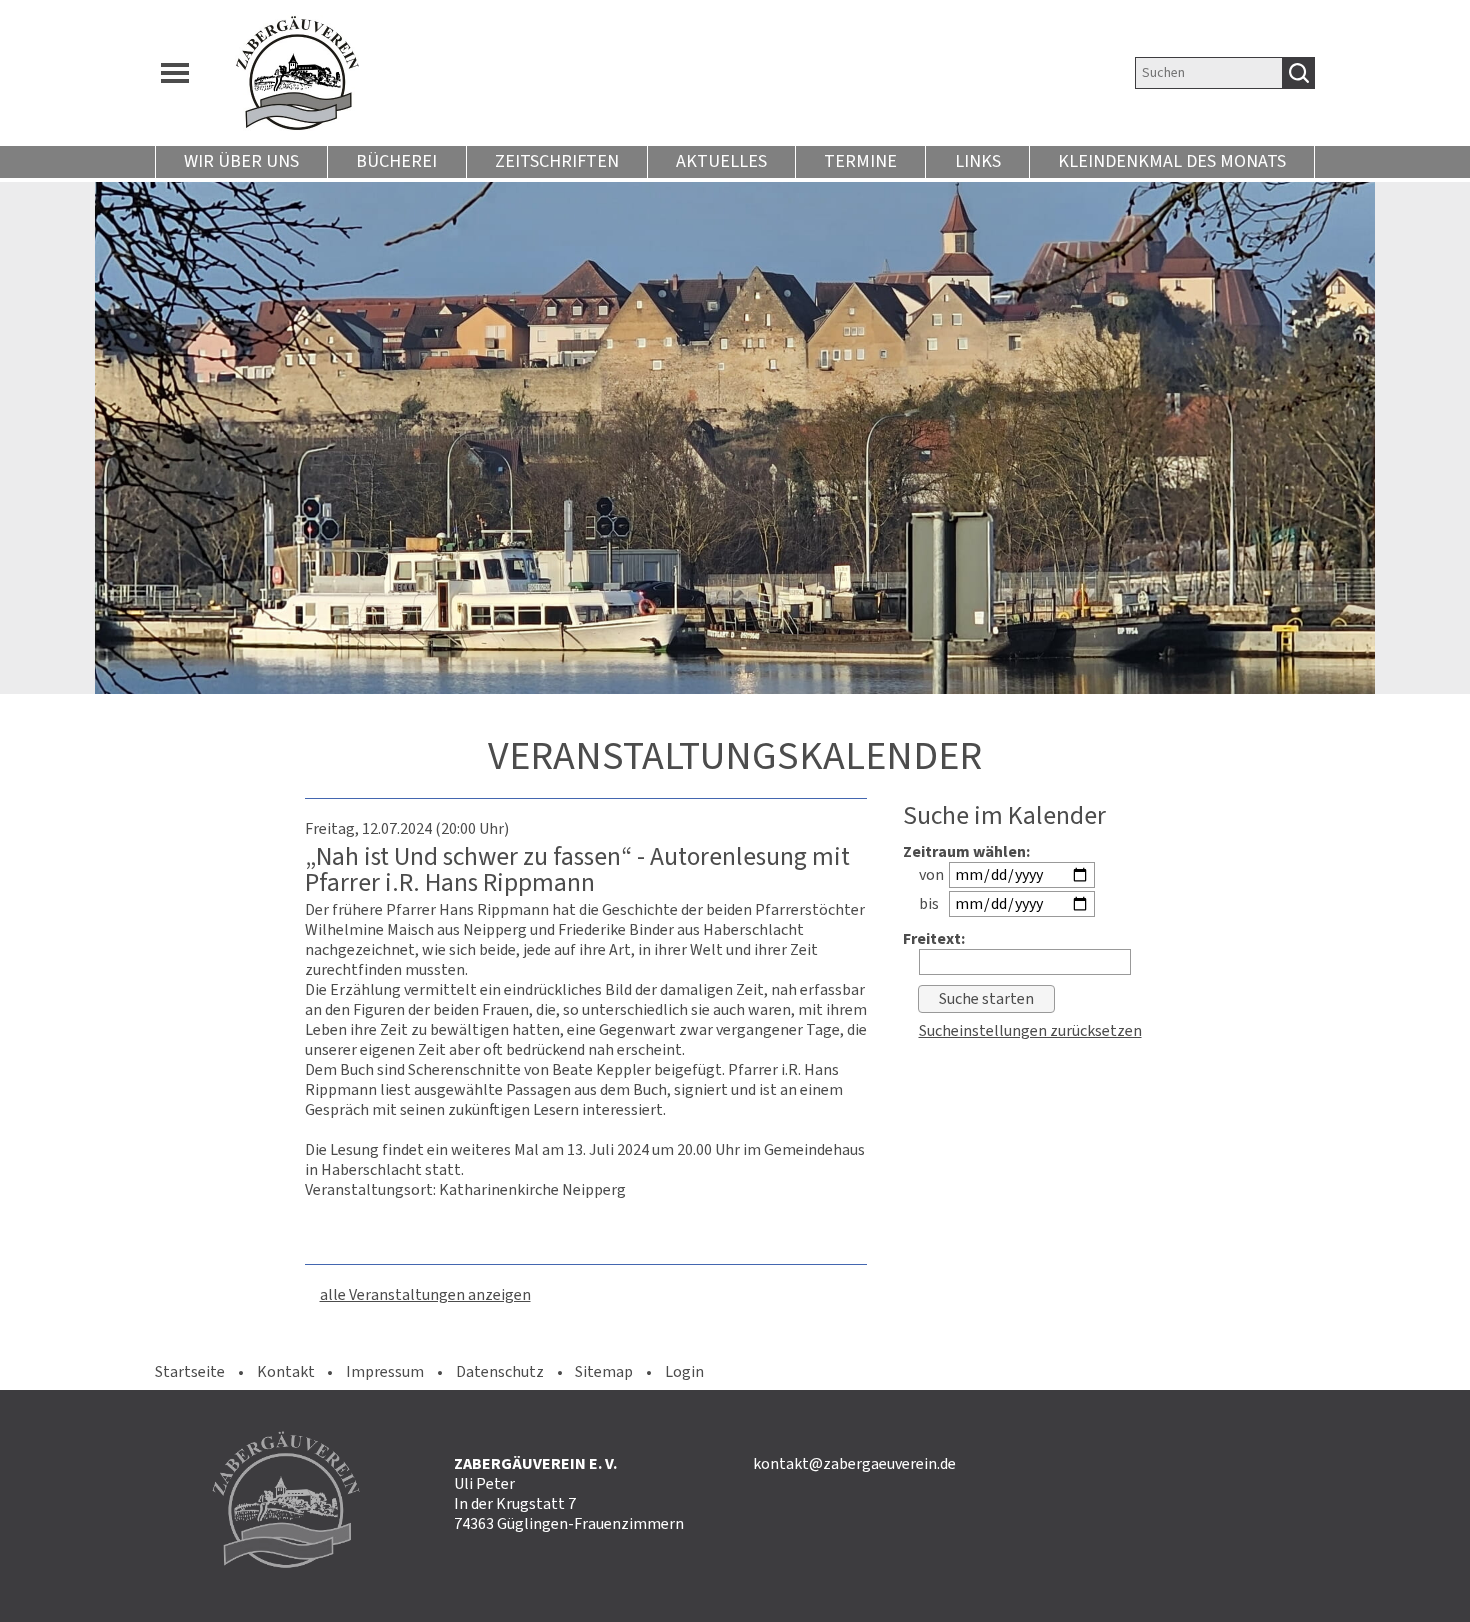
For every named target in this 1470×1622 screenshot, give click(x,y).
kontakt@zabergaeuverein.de (854, 1463)
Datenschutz (500, 1371)
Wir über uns (241, 161)
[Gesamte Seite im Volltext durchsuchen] (1299, 73)
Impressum (385, 1371)
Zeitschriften (557, 161)
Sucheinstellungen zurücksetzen (1030, 1030)
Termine (860, 161)
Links (978, 161)
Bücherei (396, 161)
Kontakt (286, 1371)
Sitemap (604, 1371)
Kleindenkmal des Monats (1172, 161)
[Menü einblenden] (175, 73)
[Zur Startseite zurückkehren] (582, 73)
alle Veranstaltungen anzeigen (425, 1294)
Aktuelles (721, 161)
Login (684, 1371)
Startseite (190, 1371)
